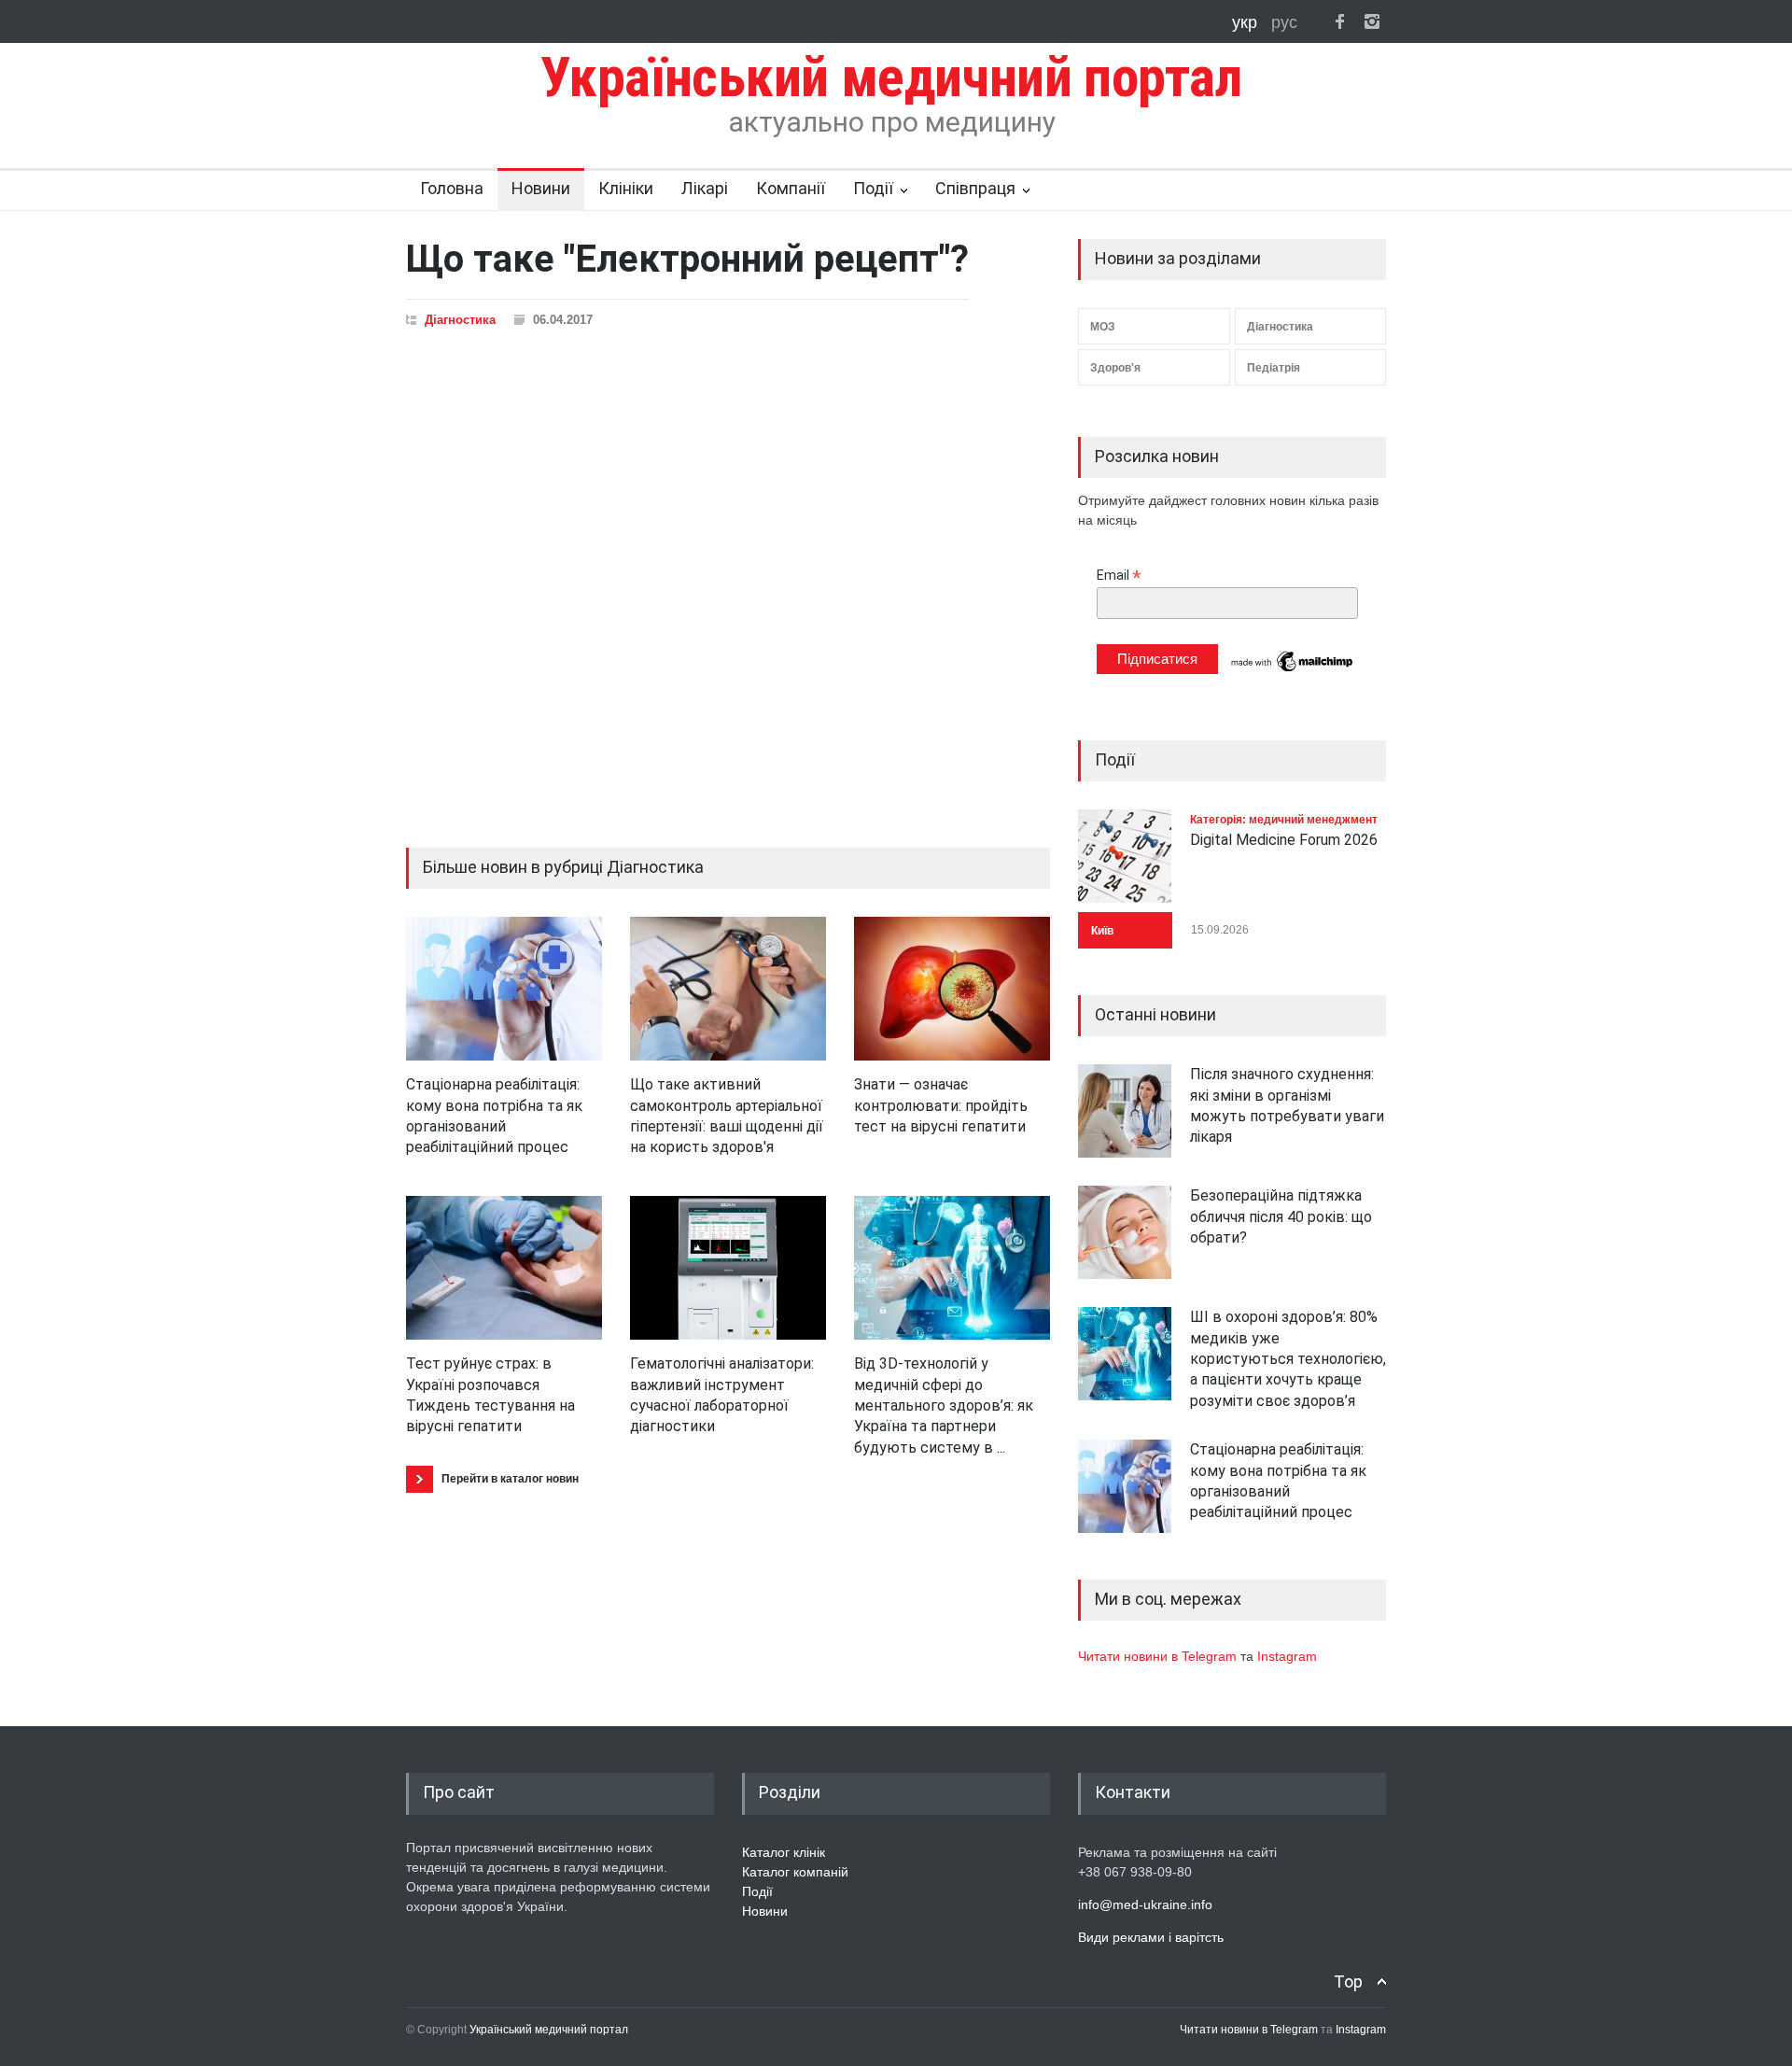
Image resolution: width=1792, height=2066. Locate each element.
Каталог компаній (795, 1872)
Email (1119, 576)
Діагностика (460, 320)
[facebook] (1339, 21)
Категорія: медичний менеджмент (1284, 820)
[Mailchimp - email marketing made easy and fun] (1293, 670)
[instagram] (1372, 21)
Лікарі (705, 188)
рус (1284, 22)
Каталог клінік (784, 1852)
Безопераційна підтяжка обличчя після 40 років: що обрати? (1281, 1216)
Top (1348, 1982)
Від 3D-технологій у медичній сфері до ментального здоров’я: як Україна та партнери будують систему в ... (944, 1405)
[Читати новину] (504, 989)
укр (1247, 22)
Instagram (1287, 1656)
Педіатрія (1274, 368)
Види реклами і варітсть (1151, 1937)
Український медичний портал (549, 2030)
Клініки (626, 188)
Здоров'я (1115, 368)
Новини (541, 188)
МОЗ (1103, 327)
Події (873, 188)
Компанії (791, 188)
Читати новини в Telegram (1159, 1656)
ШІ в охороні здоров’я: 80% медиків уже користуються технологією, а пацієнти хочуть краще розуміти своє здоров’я (1288, 1359)
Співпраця (975, 188)
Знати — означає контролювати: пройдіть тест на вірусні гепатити (941, 1105)
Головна (452, 188)
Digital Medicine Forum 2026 (1284, 840)
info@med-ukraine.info (1145, 1904)
